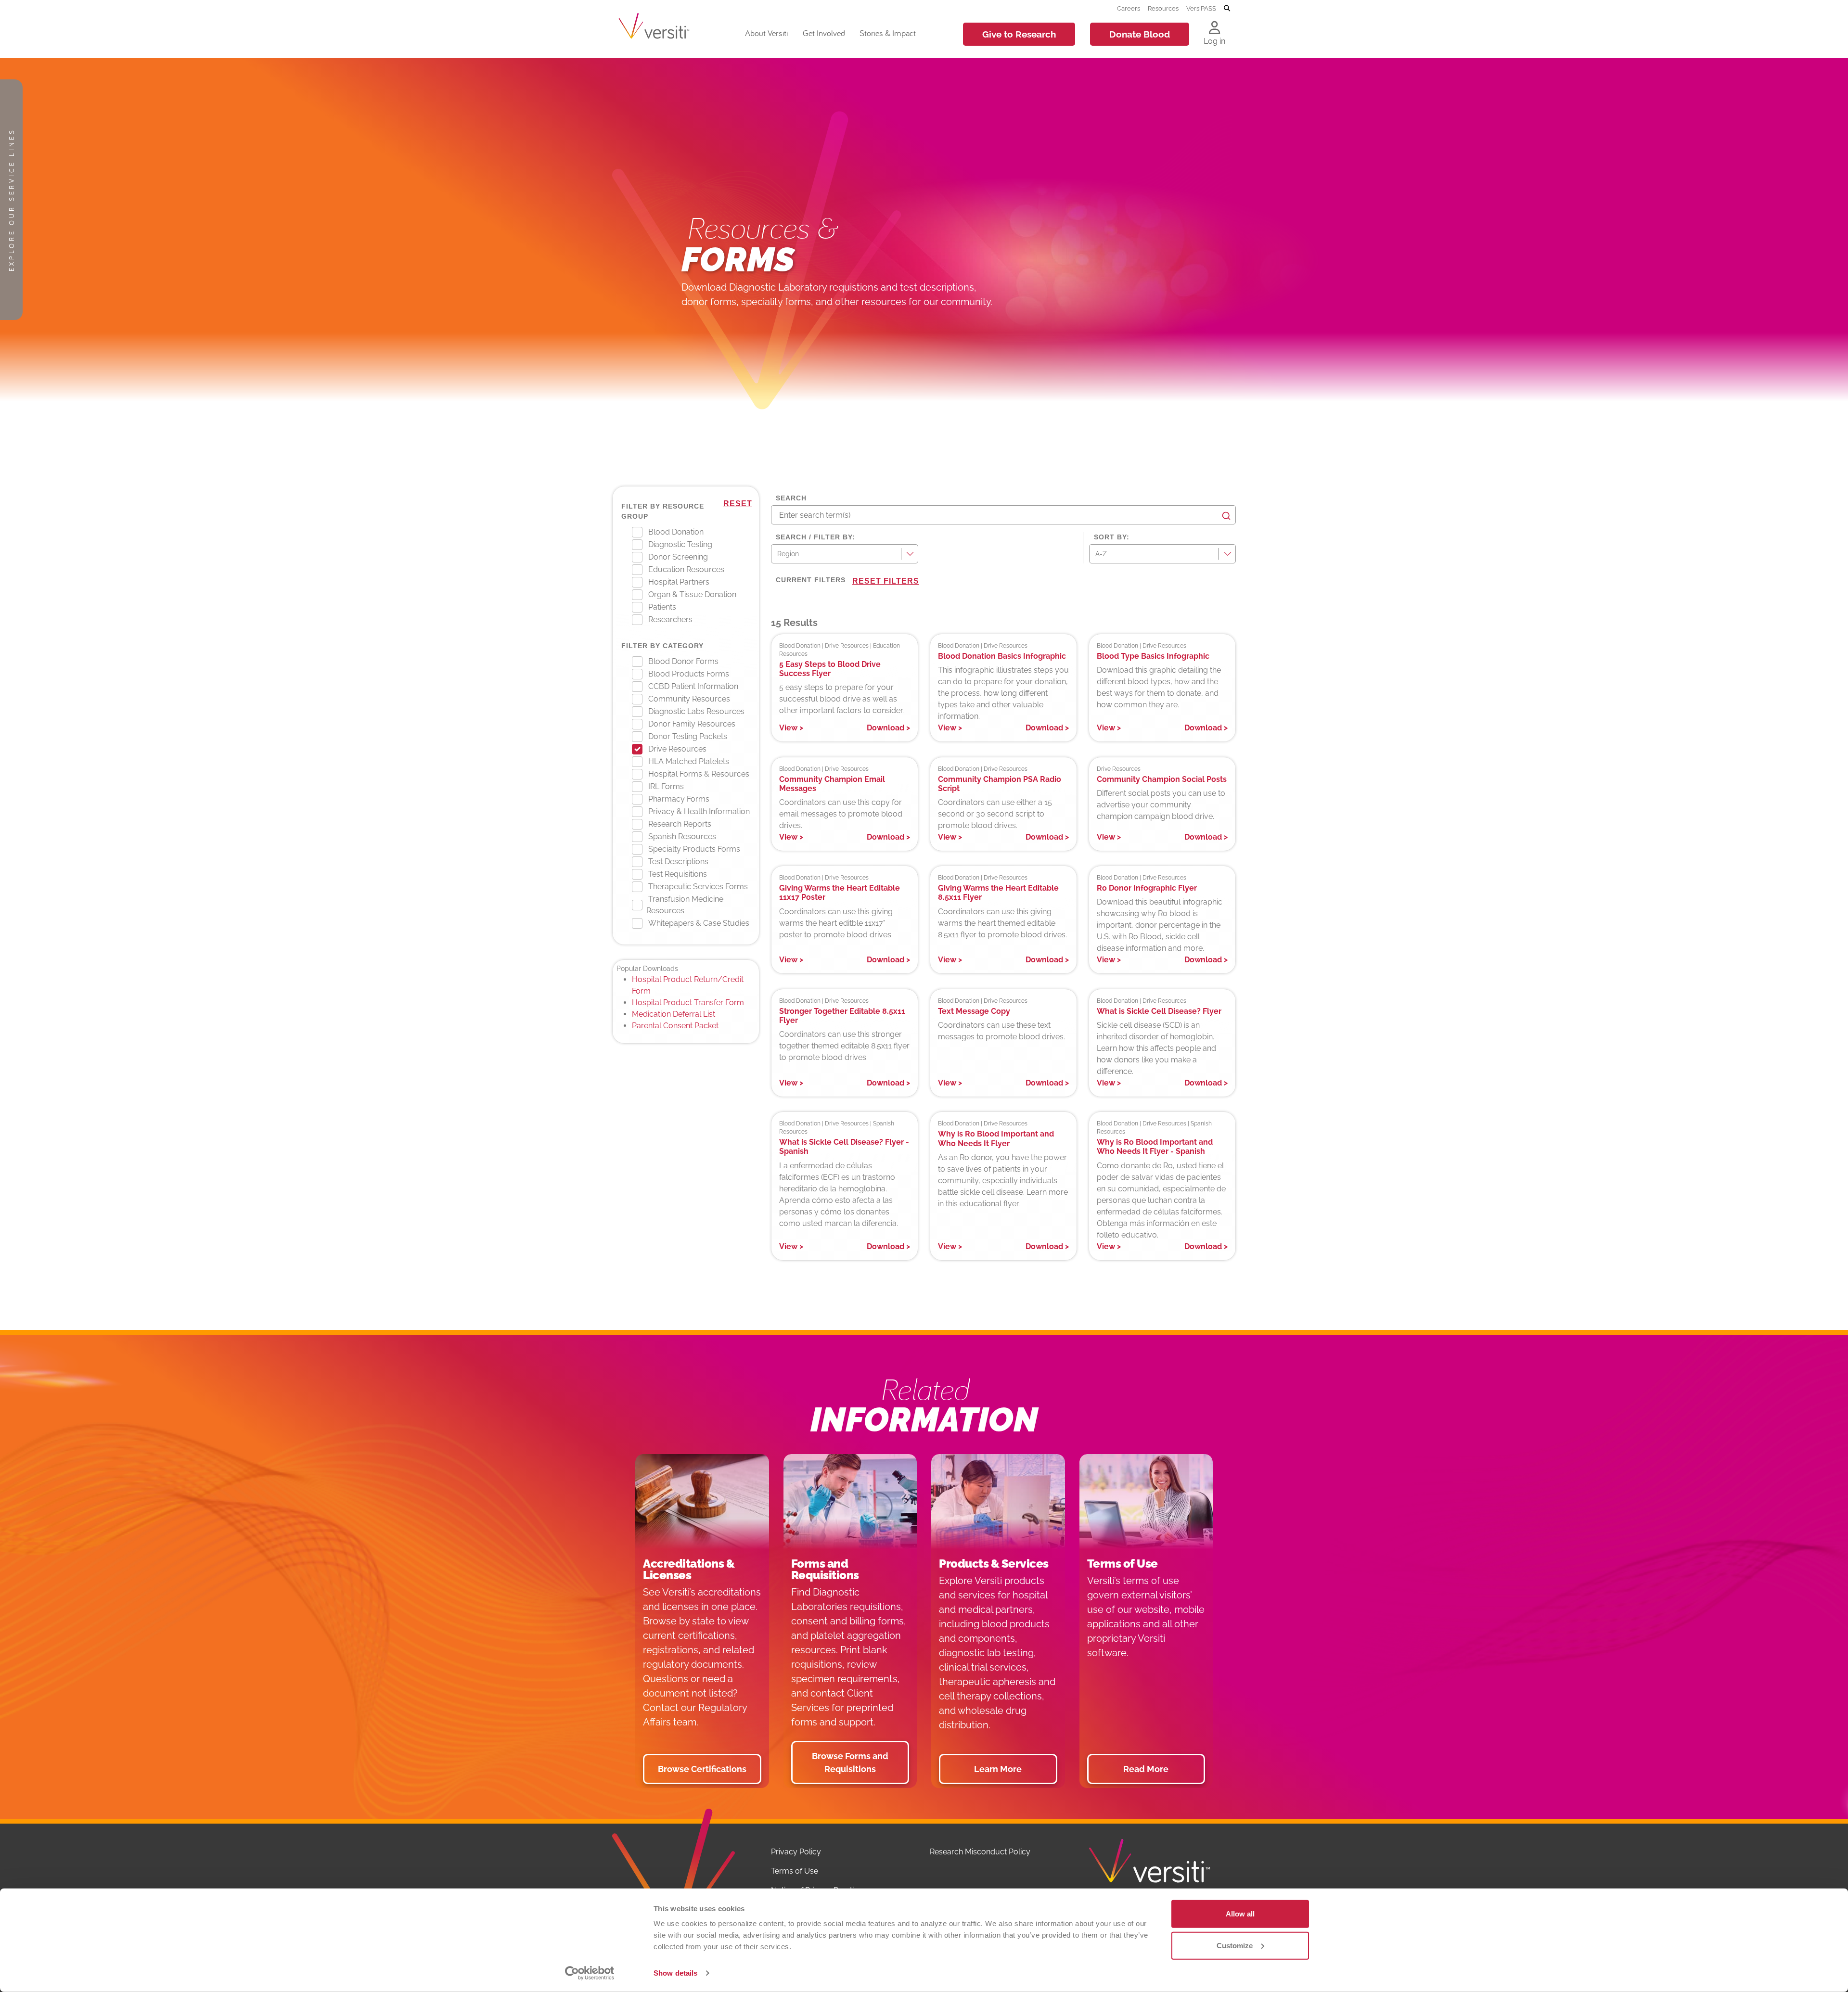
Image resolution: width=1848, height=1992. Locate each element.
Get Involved (824, 33)
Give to (1019, 34)
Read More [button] (1146, 1769)
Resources (1163, 8)
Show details (675, 1973)
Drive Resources (677, 749)
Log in (1214, 41)
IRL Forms (666, 786)
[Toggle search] (1227, 9)
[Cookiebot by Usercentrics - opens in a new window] (590, 1973)
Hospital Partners (679, 582)
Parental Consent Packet (675, 1026)
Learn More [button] (998, 1769)
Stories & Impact (888, 33)
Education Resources (686, 569)
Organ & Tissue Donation (692, 594)
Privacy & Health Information (699, 811)
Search (791, 498)
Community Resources (689, 699)
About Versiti (766, 33)
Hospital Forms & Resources (699, 774)
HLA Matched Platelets (689, 761)
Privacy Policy (796, 1852)
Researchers (670, 619)
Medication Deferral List (674, 1014)
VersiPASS (1201, 8)
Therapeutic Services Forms (698, 887)
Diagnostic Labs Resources (696, 711)
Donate (1140, 34)
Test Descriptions (678, 862)
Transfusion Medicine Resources (685, 905)
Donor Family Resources (692, 724)
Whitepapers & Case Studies (699, 923)
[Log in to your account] (1214, 28)
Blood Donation (676, 532)
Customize (1235, 1945)
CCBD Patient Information (693, 686)
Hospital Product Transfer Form (688, 1002)
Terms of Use (795, 1871)
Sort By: (1112, 537)
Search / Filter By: (815, 537)
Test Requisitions (678, 874)
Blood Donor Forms (683, 661)
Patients (662, 607)
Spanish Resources (682, 836)
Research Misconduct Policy (980, 1852)
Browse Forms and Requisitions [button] (850, 1762)
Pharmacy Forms (679, 799)
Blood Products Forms (689, 674)
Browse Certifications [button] (702, 1769)
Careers (1129, 8)
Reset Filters (886, 581)
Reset (738, 504)
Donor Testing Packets (688, 736)
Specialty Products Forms (694, 849)
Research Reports (680, 824)
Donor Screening (678, 557)
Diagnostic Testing (680, 544)
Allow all (1240, 1914)
